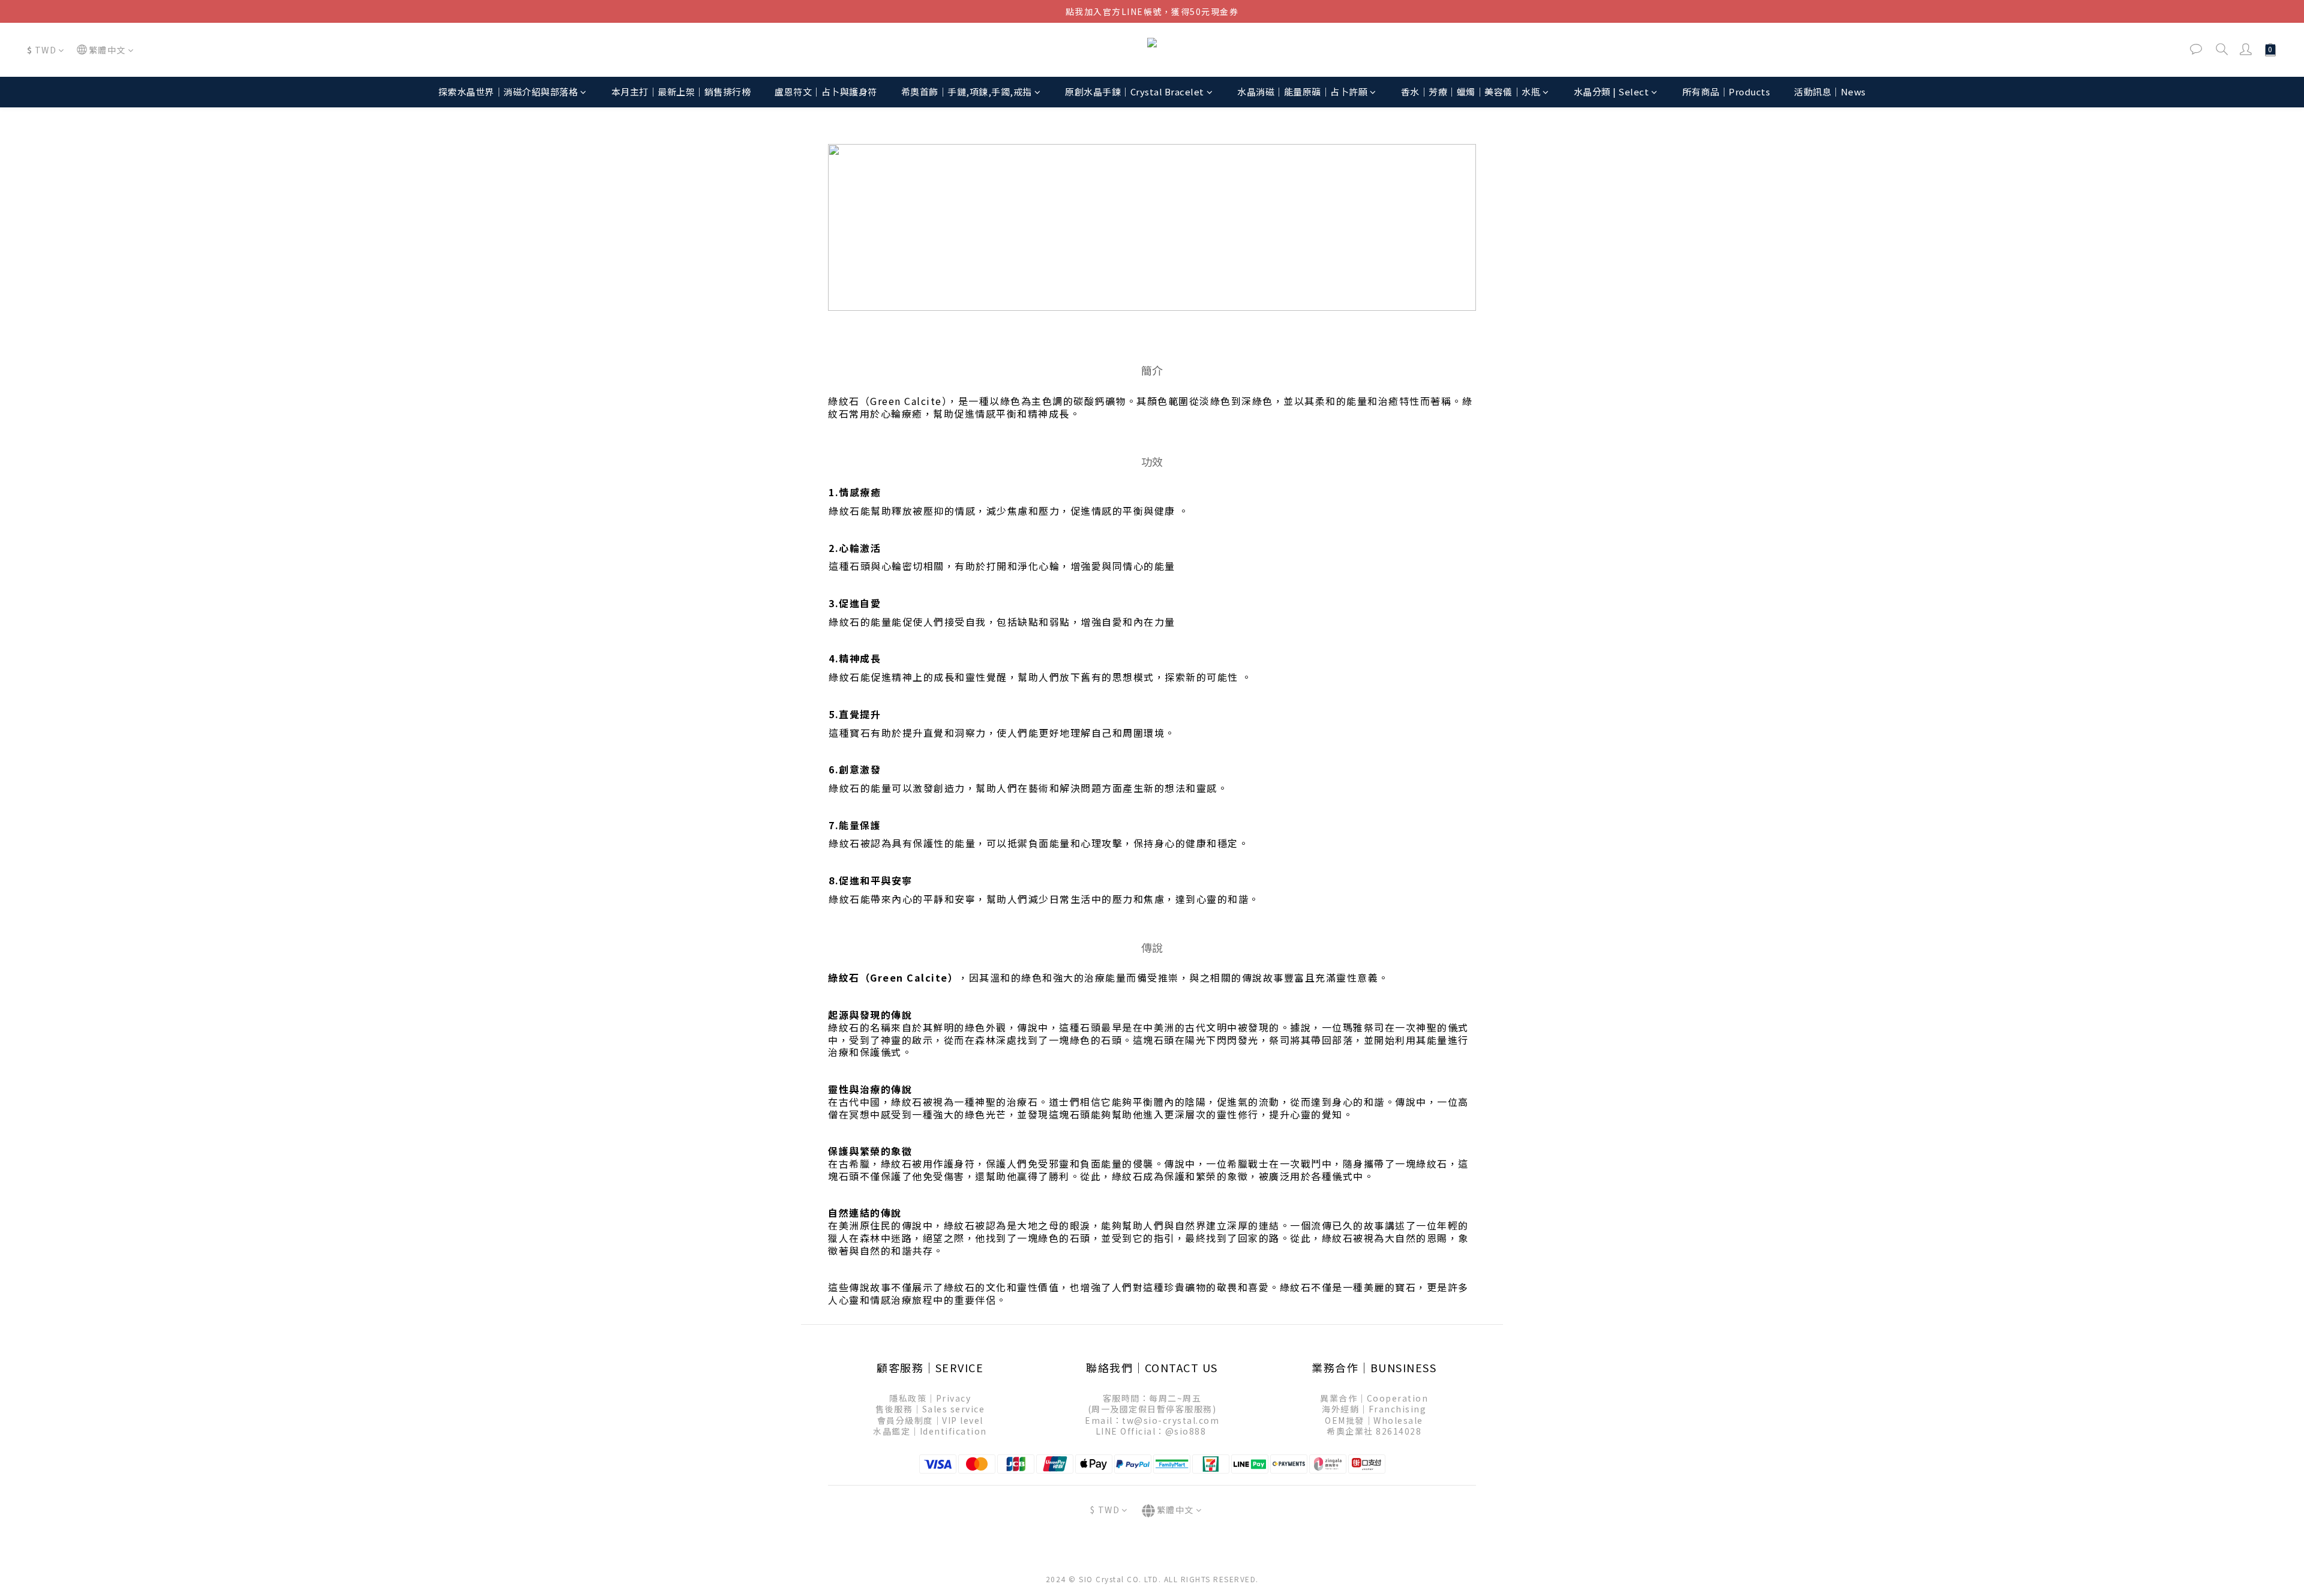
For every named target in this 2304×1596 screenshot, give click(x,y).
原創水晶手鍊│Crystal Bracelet (1135, 91)
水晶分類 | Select (1612, 91)
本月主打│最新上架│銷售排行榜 (681, 91)
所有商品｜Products (1726, 91)
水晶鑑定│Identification (930, 1431)
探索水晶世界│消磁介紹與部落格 (508, 91)
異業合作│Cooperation (1374, 1398)
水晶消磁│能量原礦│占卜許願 (1302, 91)
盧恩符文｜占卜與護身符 (826, 91)
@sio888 (1186, 1431)
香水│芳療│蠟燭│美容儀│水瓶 (1471, 91)
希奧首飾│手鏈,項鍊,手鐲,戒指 (967, 91)
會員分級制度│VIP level (930, 1420)
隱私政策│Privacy (930, 1398)
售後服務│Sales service (930, 1409)
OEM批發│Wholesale (1374, 1420)
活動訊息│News (1830, 91)
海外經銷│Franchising (1374, 1409)
